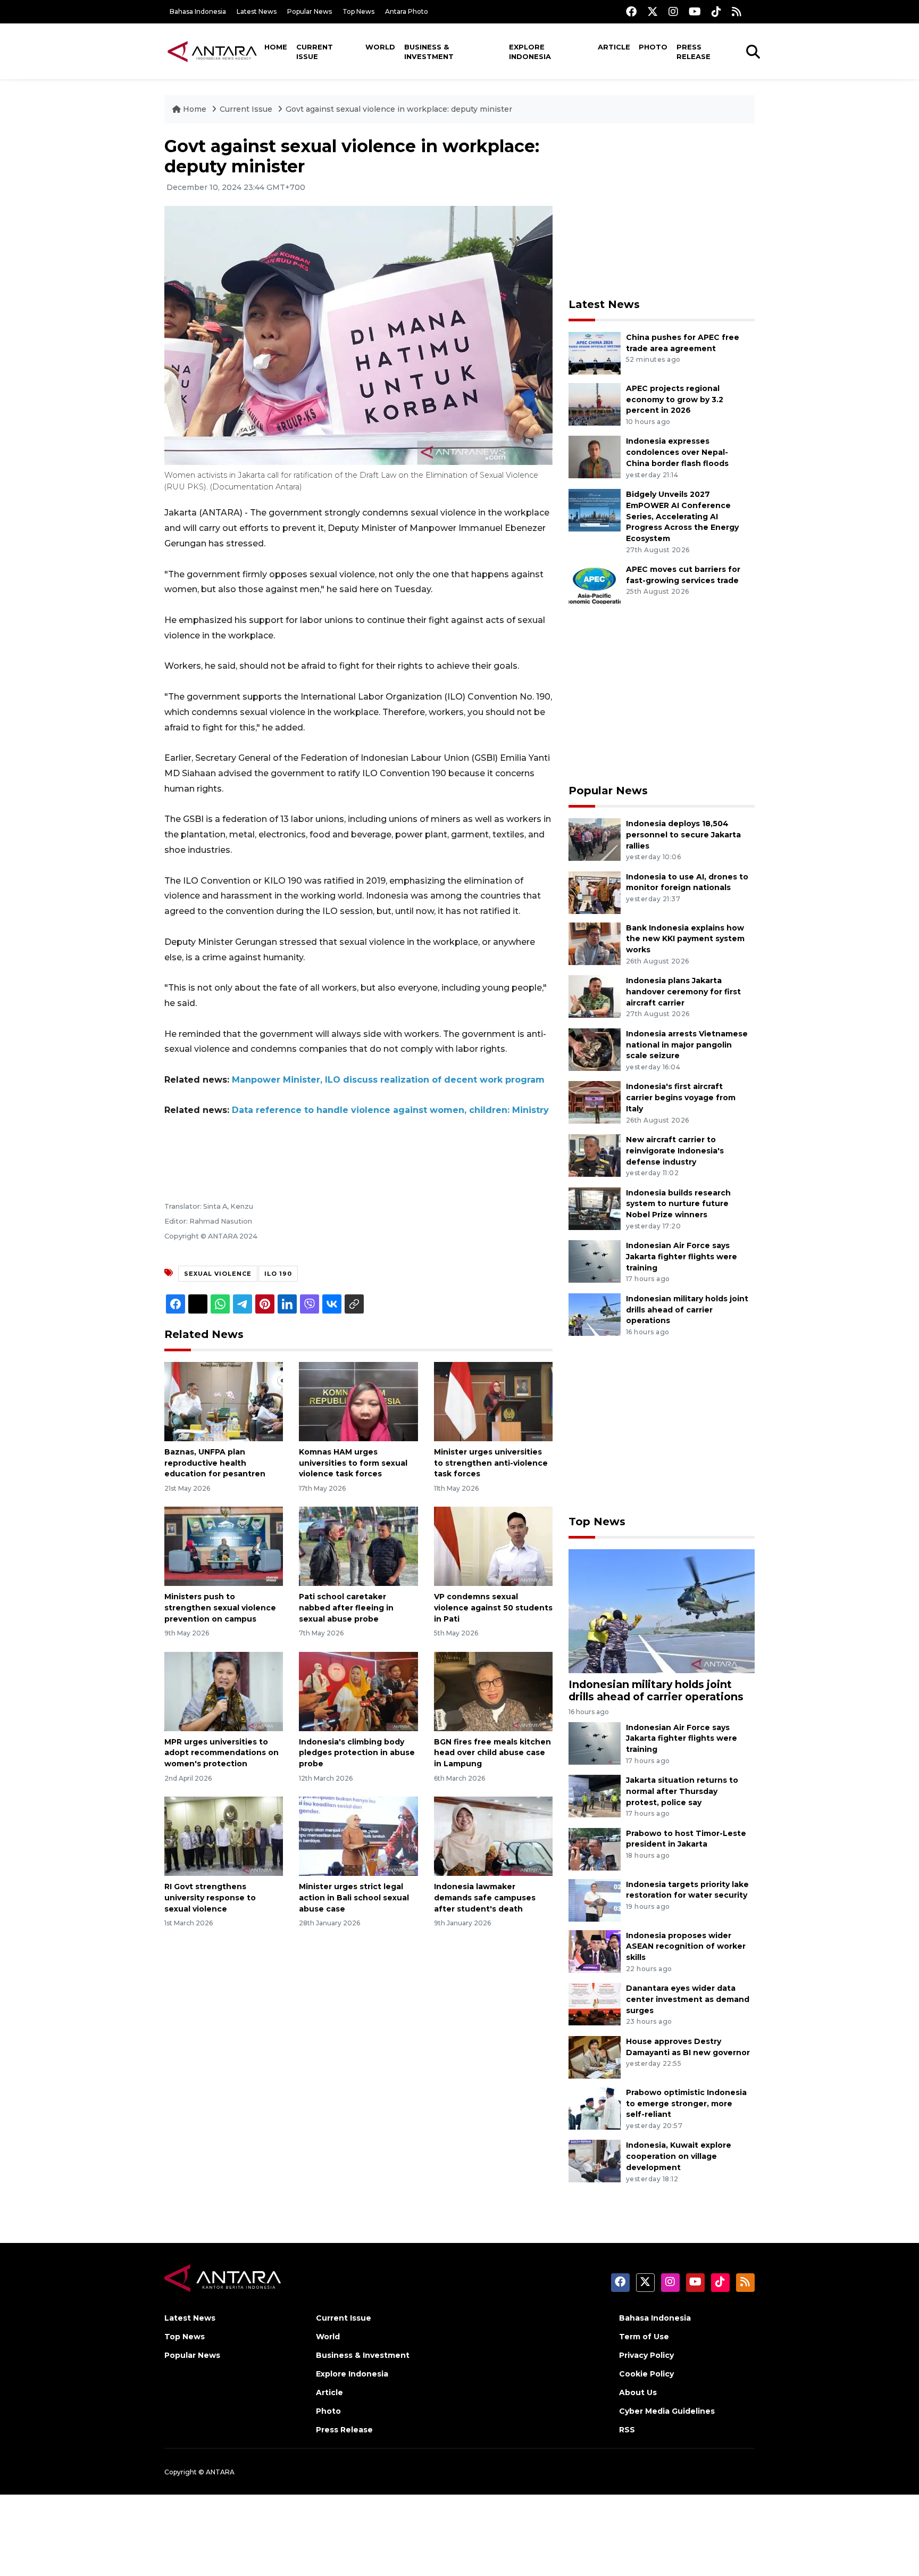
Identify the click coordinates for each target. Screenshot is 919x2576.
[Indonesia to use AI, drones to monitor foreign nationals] (595, 892)
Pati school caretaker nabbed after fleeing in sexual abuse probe (346, 1608)
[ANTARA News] (212, 51)
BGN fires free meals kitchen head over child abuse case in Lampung (492, 1753)
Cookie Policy (646, 2374)
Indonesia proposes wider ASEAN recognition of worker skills (686, 1947)
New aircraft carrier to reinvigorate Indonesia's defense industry (675, 1151)
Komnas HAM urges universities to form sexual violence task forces (353, 1463)
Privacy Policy (646, 2355)
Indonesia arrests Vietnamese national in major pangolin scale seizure (687, 1045)
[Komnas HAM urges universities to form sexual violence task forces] (358, 1401)
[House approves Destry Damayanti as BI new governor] (595, 2056)
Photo (653, 47)
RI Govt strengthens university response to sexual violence (210, 1898)
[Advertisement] (662, 211)
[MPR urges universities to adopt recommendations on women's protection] (224, 1690)
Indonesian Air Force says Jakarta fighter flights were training (682, 1257)
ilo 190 (278, 1274)
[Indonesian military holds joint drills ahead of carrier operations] (595, 1314)
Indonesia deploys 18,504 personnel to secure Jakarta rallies (683, 835)
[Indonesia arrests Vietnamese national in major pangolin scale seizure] (595, 1049)
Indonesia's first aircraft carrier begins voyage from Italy (681, 1098)
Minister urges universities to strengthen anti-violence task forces (491, 1463)
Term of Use (644, 2337)
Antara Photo (407, 11)
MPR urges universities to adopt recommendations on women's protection (222, 1753)
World (380, 47)
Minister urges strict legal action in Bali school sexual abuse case (354, 1898)
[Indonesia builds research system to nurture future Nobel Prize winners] (595, 1208)
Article (614, 47)
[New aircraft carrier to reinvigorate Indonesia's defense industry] (595, 1155)
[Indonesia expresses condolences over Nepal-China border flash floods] (595, 457)
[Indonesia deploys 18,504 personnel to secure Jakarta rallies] (595, 839)
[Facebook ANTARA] (631, 11)
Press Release (694, 52)
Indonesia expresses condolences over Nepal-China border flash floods (677, 452)
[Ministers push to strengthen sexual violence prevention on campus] (224, 1546)
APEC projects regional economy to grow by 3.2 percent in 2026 (675, 400)
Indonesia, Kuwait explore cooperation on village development (679, 2156)
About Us (638, 2392)
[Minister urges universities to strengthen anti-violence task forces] (493, 1401)
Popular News (310, 11)
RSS (627, 2430)
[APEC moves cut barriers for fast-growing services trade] (595, 584)
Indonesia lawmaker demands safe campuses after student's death (485, 1898)
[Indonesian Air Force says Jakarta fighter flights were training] (595, 1261)
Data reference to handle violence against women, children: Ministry (390, 1110)
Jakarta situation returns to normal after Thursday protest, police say (682, 1791)
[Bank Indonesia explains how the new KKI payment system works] (595, 943)
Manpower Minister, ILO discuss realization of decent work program (388, 1080)
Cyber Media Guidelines (667, 2411)
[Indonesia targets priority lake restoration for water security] (595, 1900)
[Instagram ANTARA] (673, 11)
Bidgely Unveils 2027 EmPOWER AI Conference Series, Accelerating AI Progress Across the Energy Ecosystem (682, 516)
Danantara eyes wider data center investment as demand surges (688, 1999)
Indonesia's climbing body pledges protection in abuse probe (357, 1753)
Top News (358, 11)
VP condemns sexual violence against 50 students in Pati (493, 1608)
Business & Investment (429, 52)
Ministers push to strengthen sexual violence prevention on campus (220, 1608)
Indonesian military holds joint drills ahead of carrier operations (687, 1310)
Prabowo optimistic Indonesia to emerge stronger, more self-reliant (686, 2104)
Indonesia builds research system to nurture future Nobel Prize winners (678, 1204)
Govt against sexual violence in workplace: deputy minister (399, 109)
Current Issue (315, 52)
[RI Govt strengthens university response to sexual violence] (224, 1836)
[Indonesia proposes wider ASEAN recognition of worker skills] (595, 1951)
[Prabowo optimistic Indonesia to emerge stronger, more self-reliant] (595, 2108)
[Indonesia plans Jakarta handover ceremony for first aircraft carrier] (595, 996)
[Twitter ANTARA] (653, 11)
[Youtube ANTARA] (695, 11)
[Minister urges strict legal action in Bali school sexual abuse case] (358, 1836)
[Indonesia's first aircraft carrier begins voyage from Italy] (595, 1102)
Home (276, 47)
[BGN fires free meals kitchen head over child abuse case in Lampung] (493, 1690)
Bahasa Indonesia (198, 11)
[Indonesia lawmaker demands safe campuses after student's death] (493, 1836)
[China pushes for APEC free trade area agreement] (595, 352)
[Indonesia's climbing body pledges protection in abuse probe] (358, 1690)
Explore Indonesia (530, 52)
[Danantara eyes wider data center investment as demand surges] (595, 2004)
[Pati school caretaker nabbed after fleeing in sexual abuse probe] (358, 1546)
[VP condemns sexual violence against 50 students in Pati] (493, 1546)
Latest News (257, 11)
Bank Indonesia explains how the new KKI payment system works (685, 939)
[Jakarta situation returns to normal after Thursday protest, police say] (595, 1795)
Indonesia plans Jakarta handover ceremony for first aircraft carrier (683, 992)
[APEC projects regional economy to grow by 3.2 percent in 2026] (595, 404)
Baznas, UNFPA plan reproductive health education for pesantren (215, 1463)
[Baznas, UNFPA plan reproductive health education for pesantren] (224, 1401)
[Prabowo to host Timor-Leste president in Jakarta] (595, 1848)
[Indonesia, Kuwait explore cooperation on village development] (595, 2161)
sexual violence (218, 1274)
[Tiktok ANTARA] (716, 11)
